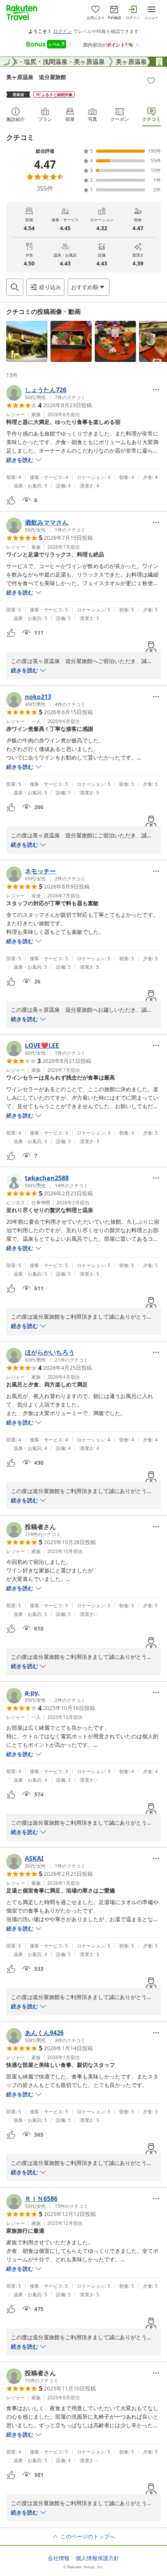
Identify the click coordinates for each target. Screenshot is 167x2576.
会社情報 (59, 2558)
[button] (27, 341)
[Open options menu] (156, 390)
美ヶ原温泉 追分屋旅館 (36, 77)
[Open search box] (15, 287)
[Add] (151, 81)
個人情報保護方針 (97, 2558)
